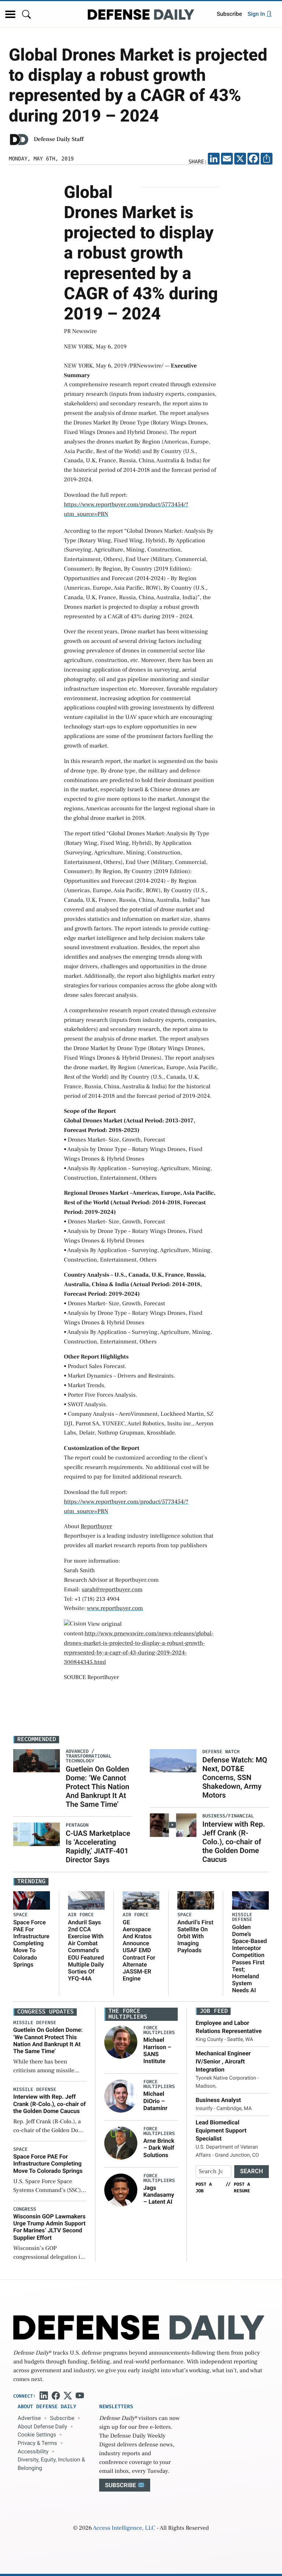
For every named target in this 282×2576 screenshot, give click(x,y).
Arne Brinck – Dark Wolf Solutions (159, 2148)
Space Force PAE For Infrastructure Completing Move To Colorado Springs (31, 1943)
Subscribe (229, 14)
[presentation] (121, 2042)
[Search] (26, 14)
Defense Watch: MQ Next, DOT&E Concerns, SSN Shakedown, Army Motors (235, 1777)
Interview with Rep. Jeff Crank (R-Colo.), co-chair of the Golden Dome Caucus (234, 1842)
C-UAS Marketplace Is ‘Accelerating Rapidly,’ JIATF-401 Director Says (98, 1846)
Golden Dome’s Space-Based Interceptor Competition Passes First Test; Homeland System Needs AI (250, 1959)
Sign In (257, 14)
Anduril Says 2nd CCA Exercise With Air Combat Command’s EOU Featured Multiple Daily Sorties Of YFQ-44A (86, 1951)
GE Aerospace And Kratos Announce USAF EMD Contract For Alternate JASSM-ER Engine (139, 1951)
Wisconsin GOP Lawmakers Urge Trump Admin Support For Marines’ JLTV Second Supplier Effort (49, 2227)
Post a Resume (242, 2188)
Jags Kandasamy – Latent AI (159, 2195)
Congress (25, 2209)
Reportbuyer (97, 1527)
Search (252, 2171)
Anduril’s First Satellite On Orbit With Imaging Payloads (195, 1936)
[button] (10, 14)
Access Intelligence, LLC (124, 2528)
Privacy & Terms (37, 2443)
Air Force (81, 1915)
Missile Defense (242, 1917)
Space (20, 1915)
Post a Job (204, 2188)
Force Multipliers (159, 2030)
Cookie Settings (37, 2435)
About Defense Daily (42, 2427)
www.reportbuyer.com (115, 1609)
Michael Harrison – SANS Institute (157, 2050)
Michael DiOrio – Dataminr (155, 2101)
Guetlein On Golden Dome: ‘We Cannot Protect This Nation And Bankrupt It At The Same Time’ (97, 1787)
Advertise (29, 2418)
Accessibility (33, 2452)
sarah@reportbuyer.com (112, 1590)
